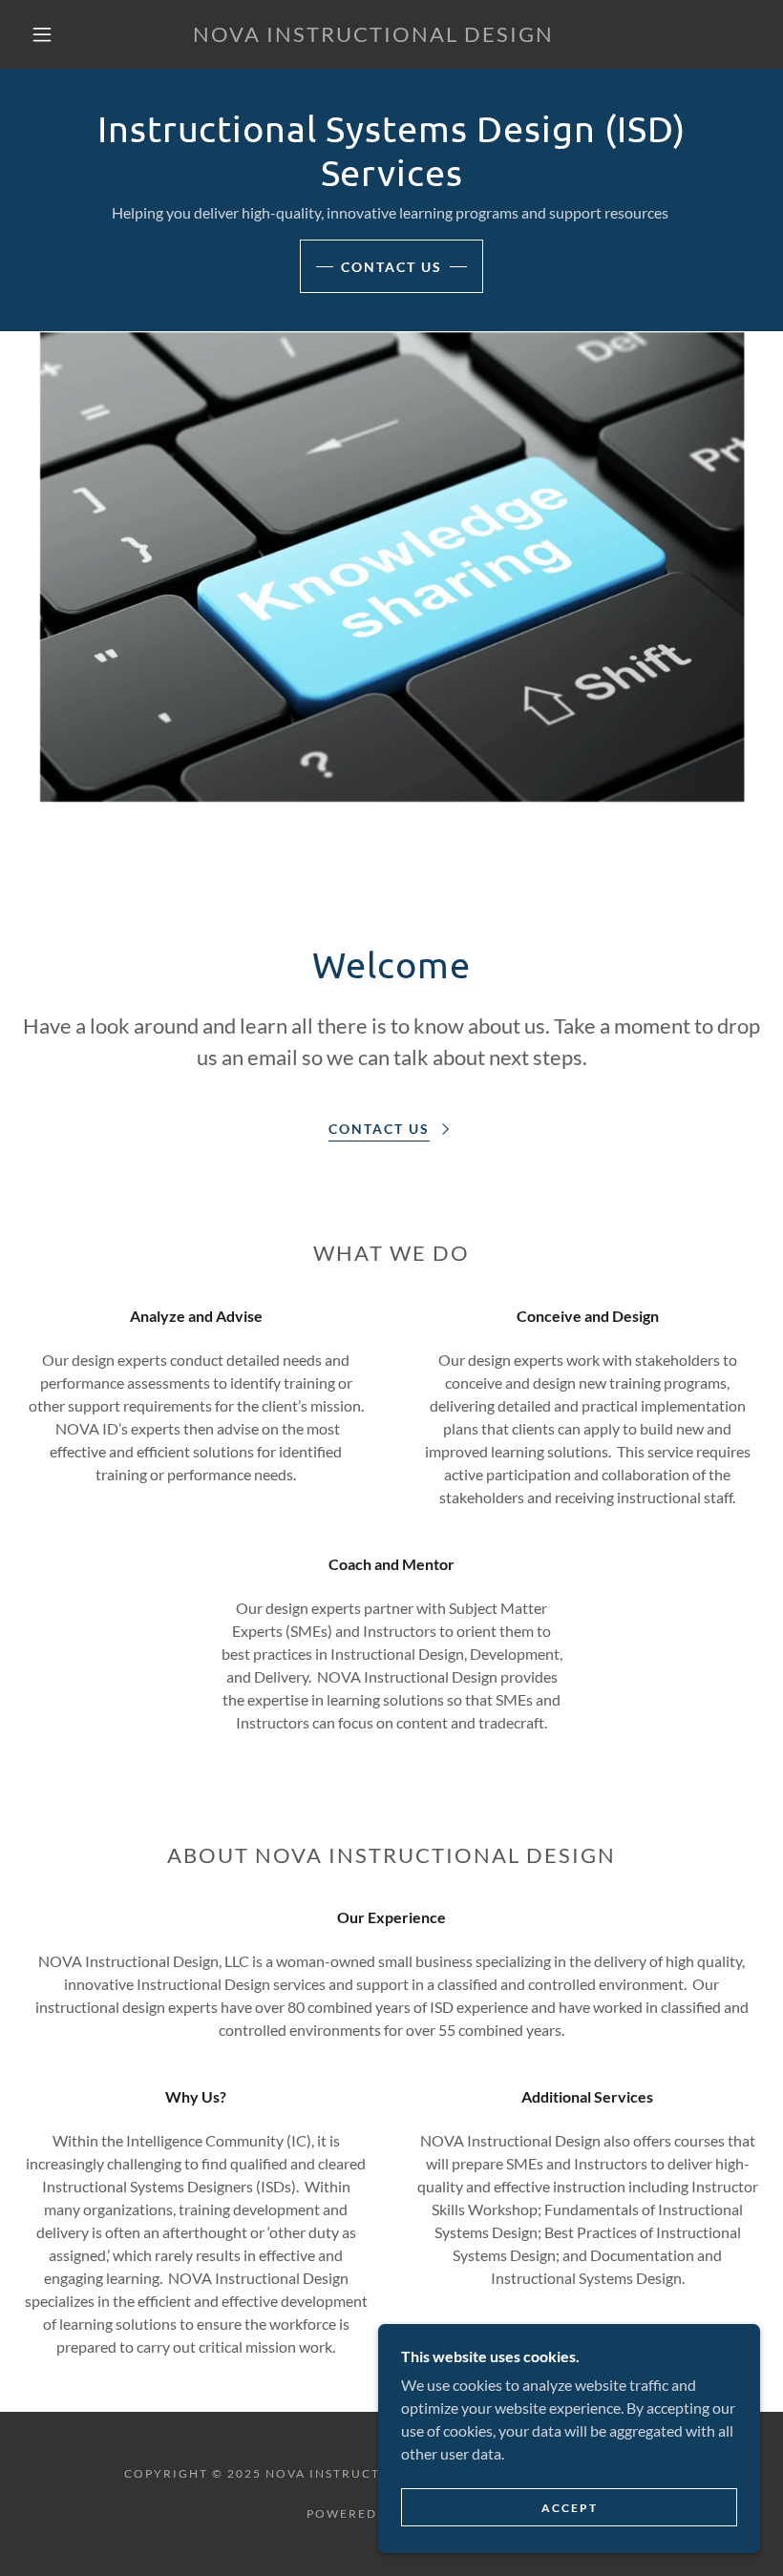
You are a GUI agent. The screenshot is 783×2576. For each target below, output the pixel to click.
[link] (374, 36)
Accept (570, 2508)
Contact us (391, 267)
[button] (42, 34)
